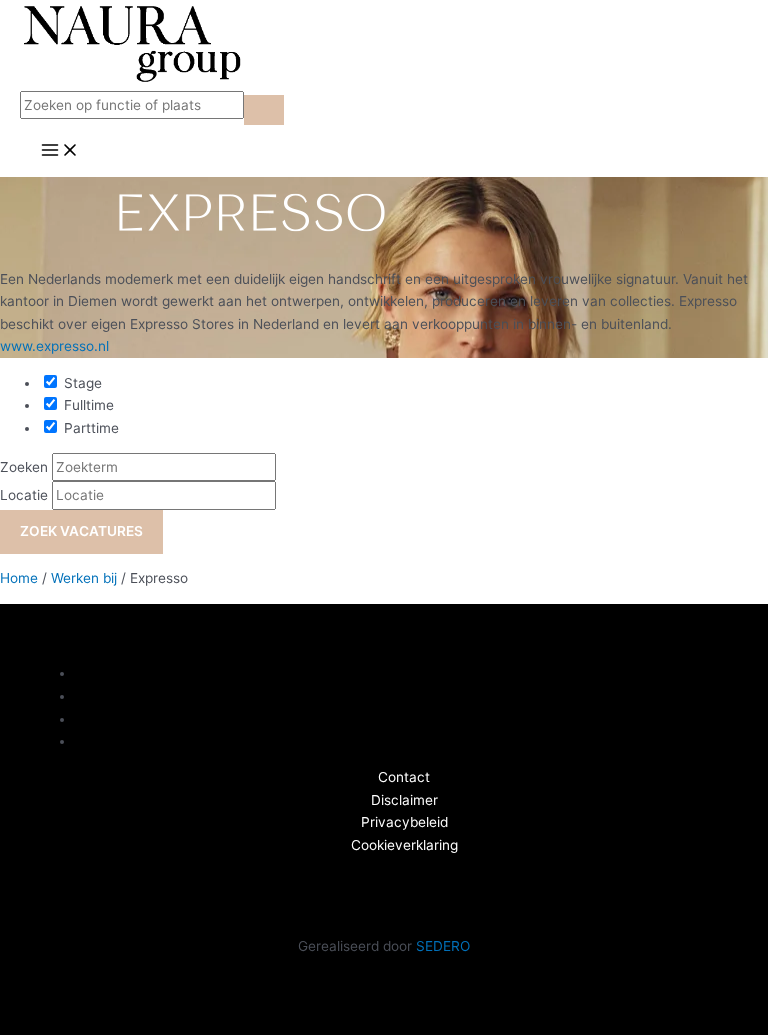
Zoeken (24, 467)
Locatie (24, 495)
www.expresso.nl (54, 346)
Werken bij (84, 578)
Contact (404, 777)
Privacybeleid (404, 822)
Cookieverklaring (404, 845)
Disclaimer (404, 800)
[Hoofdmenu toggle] (60, 151)
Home (19, 578)
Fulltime (87, 405)
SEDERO (443, 946)
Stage (81, 383)
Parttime (89, 428)
